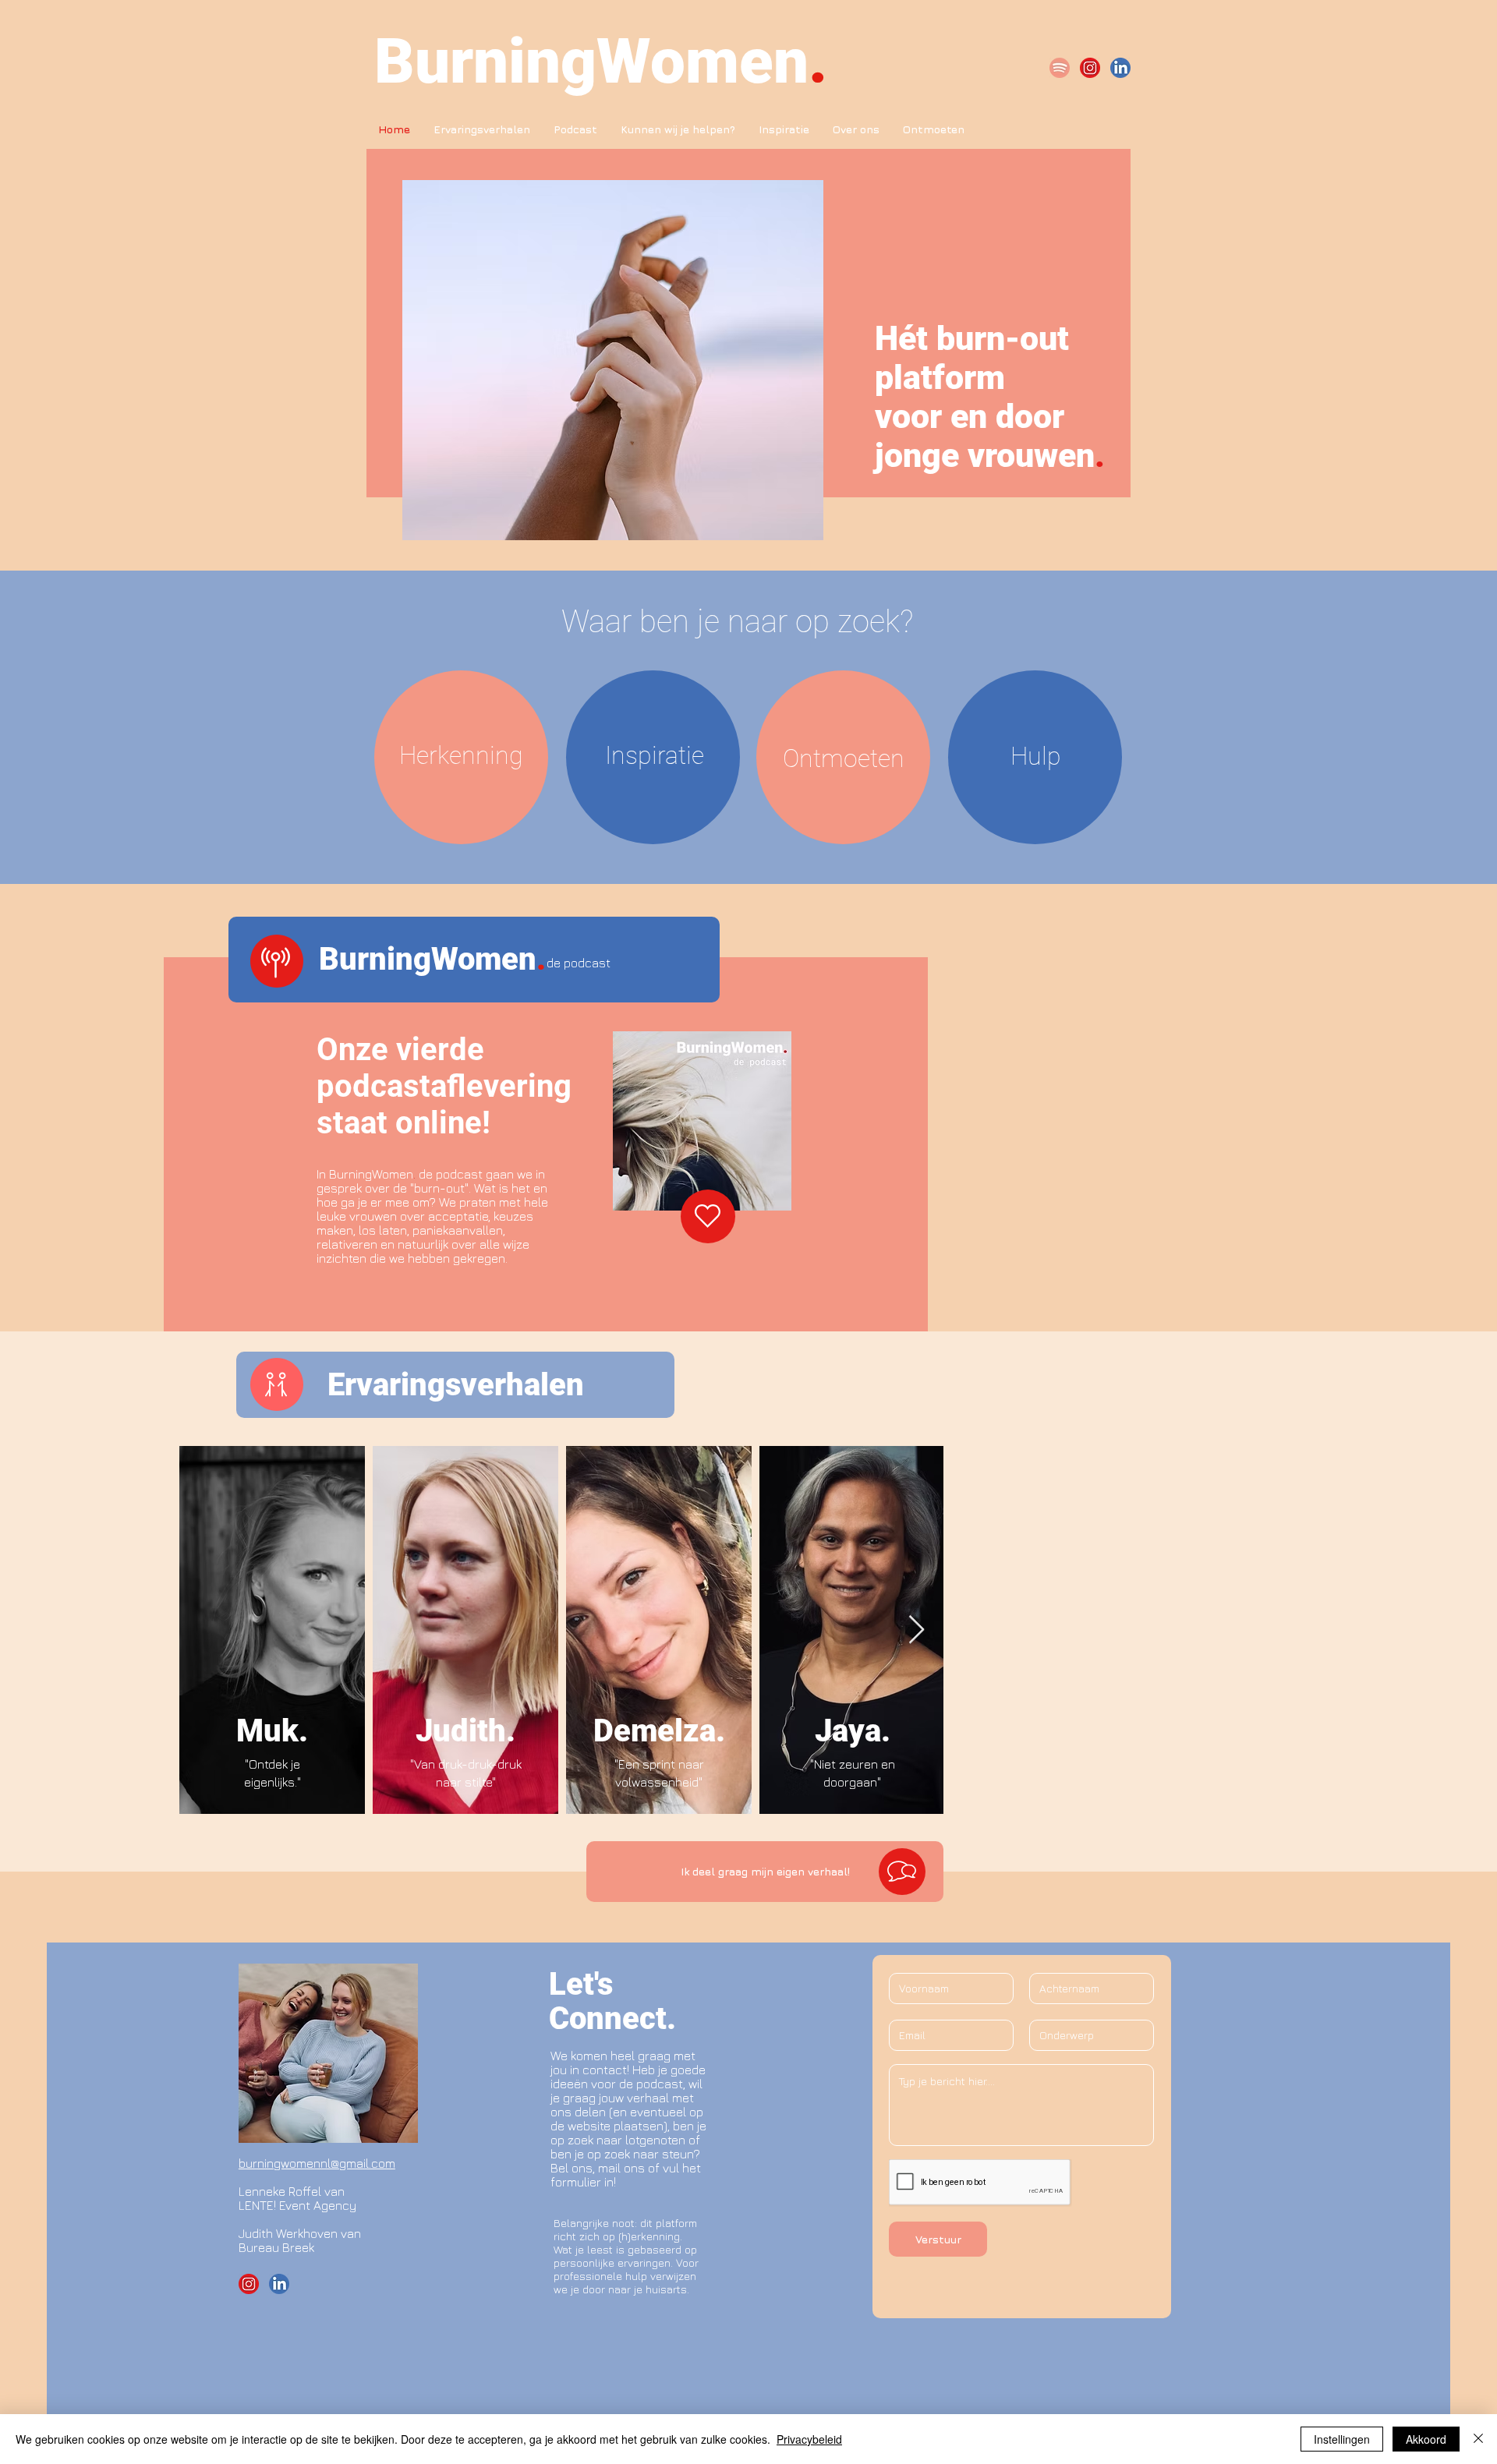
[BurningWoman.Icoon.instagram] (1090, 68)
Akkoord (1426, 2439)
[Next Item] (917, 1630)
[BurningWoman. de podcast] (1060, 68)
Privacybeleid (809, 2439)
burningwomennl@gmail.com (317, 2163)
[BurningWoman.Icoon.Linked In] (1120, 68)
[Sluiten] (1478, 2439)
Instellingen (1342, 2439)
